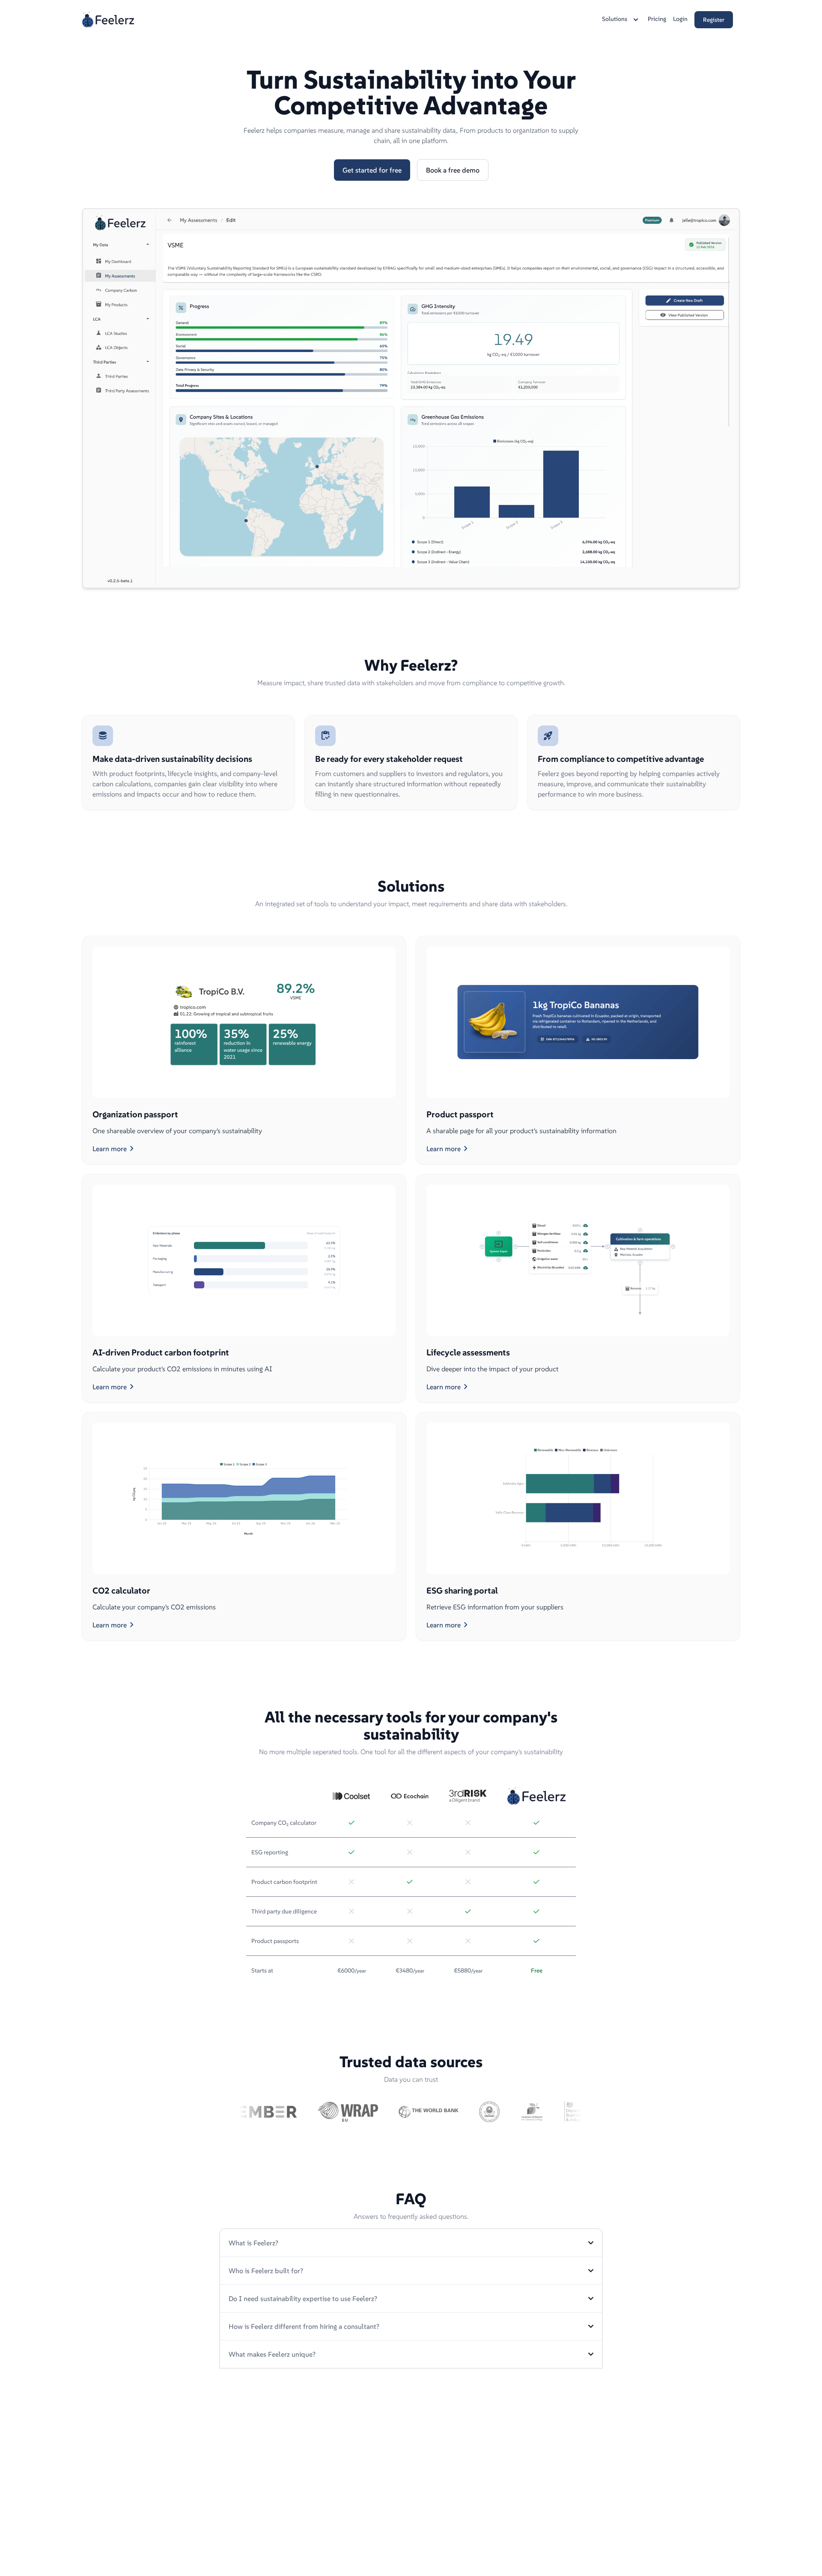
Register (714, 20)
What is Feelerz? (253, 2243)
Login (680, 19)
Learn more (115, 1149)
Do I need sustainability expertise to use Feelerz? (303, 2298)
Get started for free (372, 170)
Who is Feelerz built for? (266, 2271)
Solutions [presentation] (615, 19)
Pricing (657, 19)
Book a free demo (453, 170)
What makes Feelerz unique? (272, 2354)
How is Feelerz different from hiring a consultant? (304, 2326)
